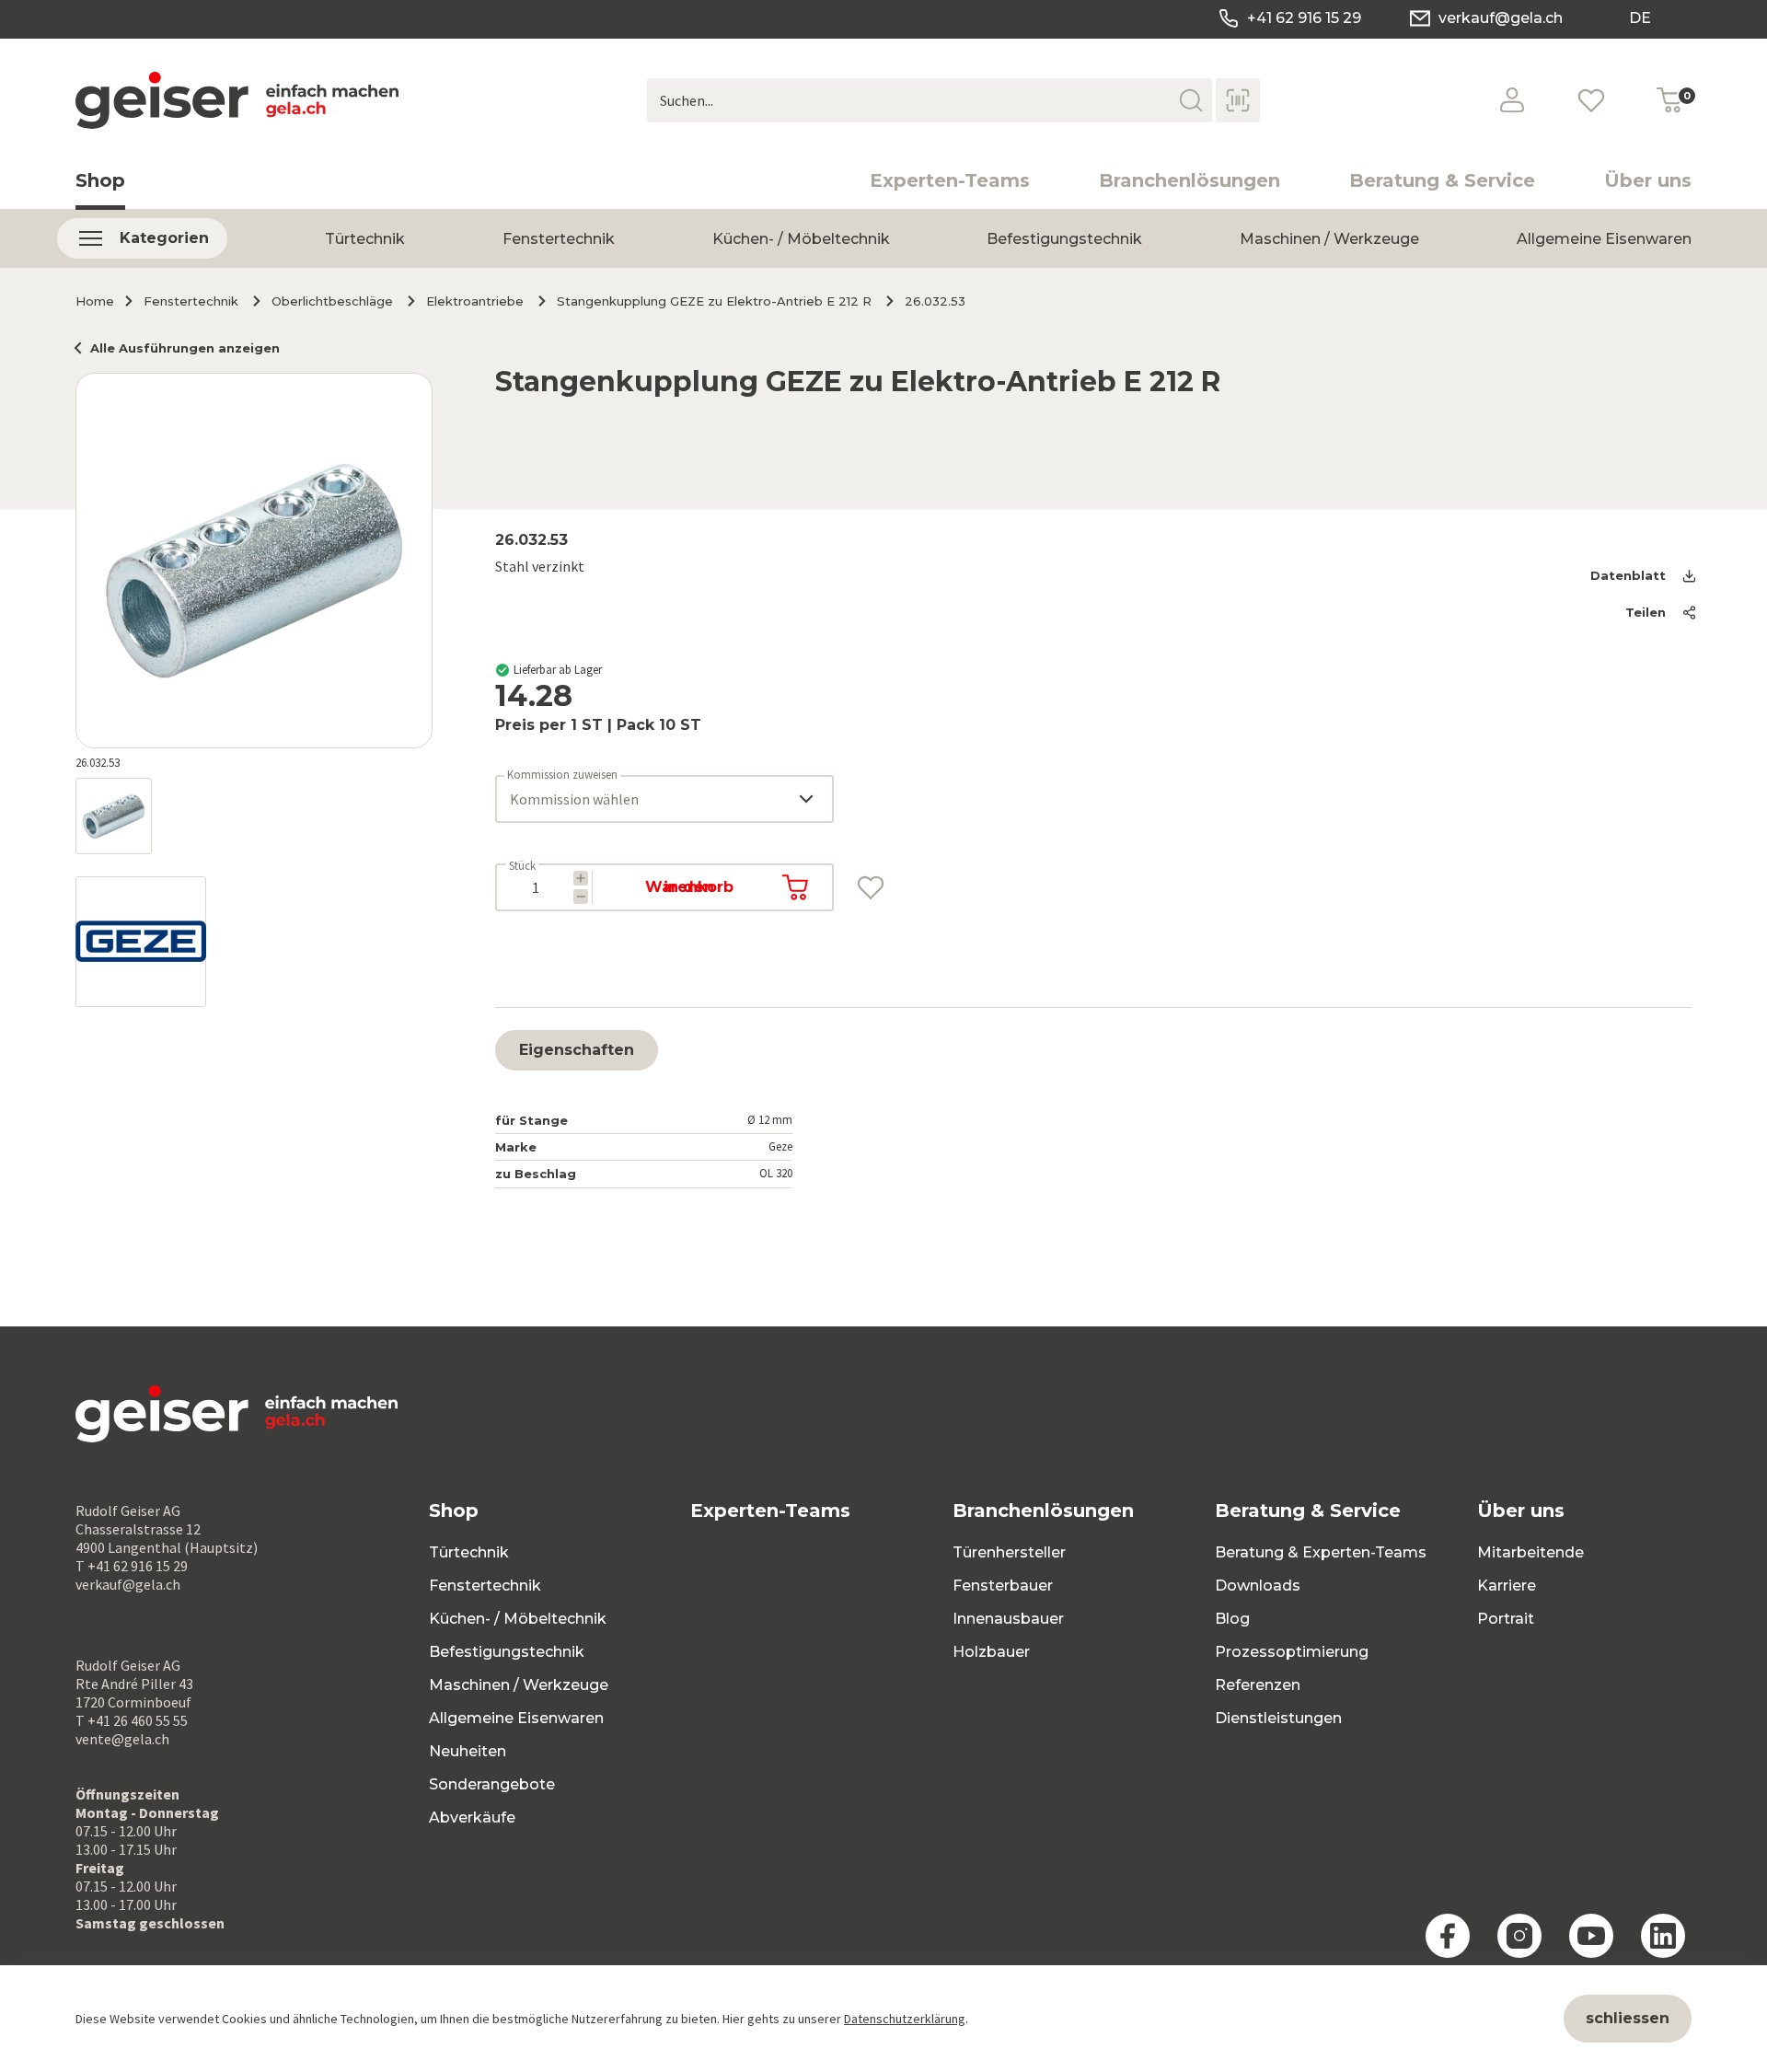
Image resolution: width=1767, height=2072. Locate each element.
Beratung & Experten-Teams (1321, 1552)
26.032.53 (935, 301)
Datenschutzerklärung (905, 2019)
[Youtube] (1591, 1936)
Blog (1232, 1619)
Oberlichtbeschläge (332, 301)
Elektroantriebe (475, 301)
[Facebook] (1448, 1936)
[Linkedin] (1663, 1936)
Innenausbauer (1008, 1619)
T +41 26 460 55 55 (132, 1720)
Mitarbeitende (1530, 1552)
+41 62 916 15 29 (1304, 18)
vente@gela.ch (122, 1739)
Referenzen (1258, 1685)
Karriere (1507, 1586)
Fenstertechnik (559, 239)
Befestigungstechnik (1064, 239)
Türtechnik (365, 239)
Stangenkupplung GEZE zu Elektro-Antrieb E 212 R (714, 301)
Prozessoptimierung (1292, 1652)
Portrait (1506, 1619)
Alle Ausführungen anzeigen (185, 348)
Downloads (1258, 1586)
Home (95, 301)
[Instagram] (1519, 1936)
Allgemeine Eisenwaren (1604, 239)
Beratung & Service (1442, 180)
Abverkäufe (472, 1817)
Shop (100, 180)
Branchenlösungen (1190, 180)
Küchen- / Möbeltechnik (801, 239)
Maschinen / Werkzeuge (1329, 239)
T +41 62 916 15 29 (132, 1566)
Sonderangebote (492, 1784)
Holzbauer (991, 1652)
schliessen (1628, 2018)
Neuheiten (468, 1751)
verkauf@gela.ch (1501, 18)
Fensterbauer (1003, 1586)
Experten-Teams (950, 180)
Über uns (1648, 180)
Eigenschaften (577, 1050)
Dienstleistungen (1278, 1718)
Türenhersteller (1009, 1552)
